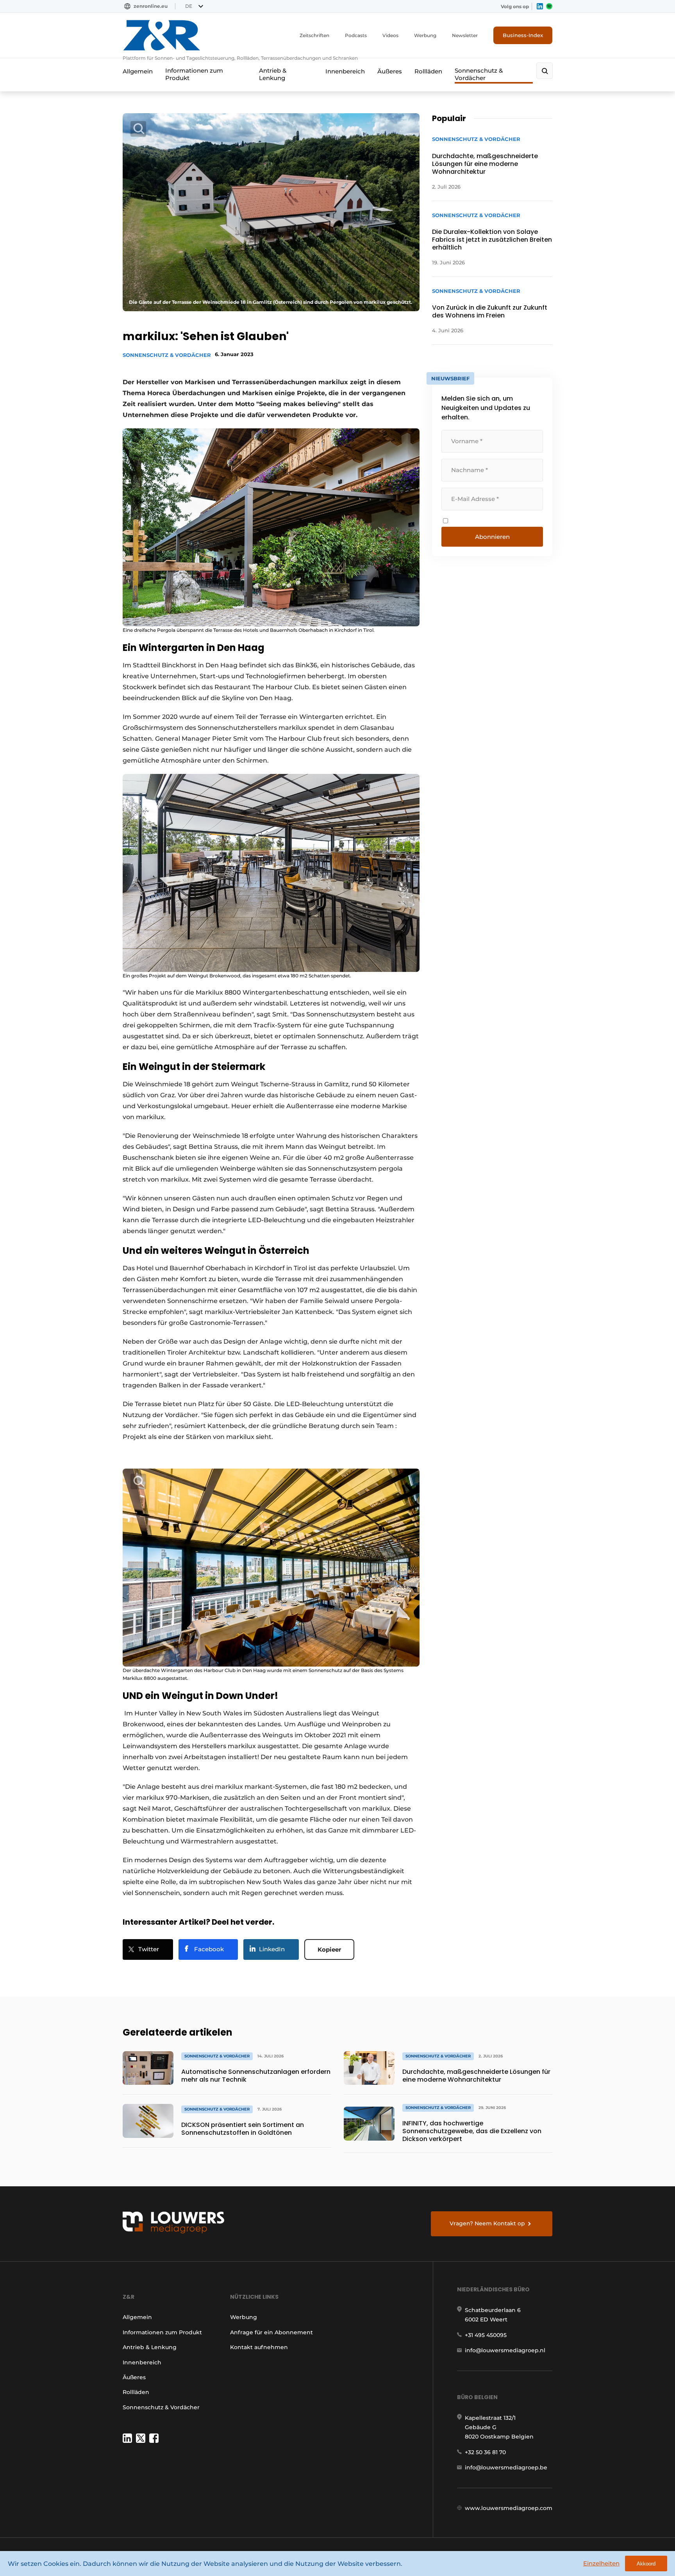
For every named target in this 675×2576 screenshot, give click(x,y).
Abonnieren (492, 537)
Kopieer (329, 1949)
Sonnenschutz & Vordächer (479, 74)
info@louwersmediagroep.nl (505, 2350)
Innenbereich (345, 71)
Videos (390, 35)
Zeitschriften (314, 35)
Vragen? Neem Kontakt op (487, 2223)
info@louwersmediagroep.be (506, 2467)
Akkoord (646, 2564)
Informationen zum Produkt (194, 74)
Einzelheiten (601, 2563)
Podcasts (356, 35)
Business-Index (523, 35)
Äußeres (390, 71)
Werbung (425, 35)
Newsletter (465, 35)
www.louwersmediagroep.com (509, 2508)
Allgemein (138, 71)
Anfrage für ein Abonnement (271, 2332)
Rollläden (428, 71)
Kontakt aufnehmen (259, 2347)
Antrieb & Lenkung (273, 74)
